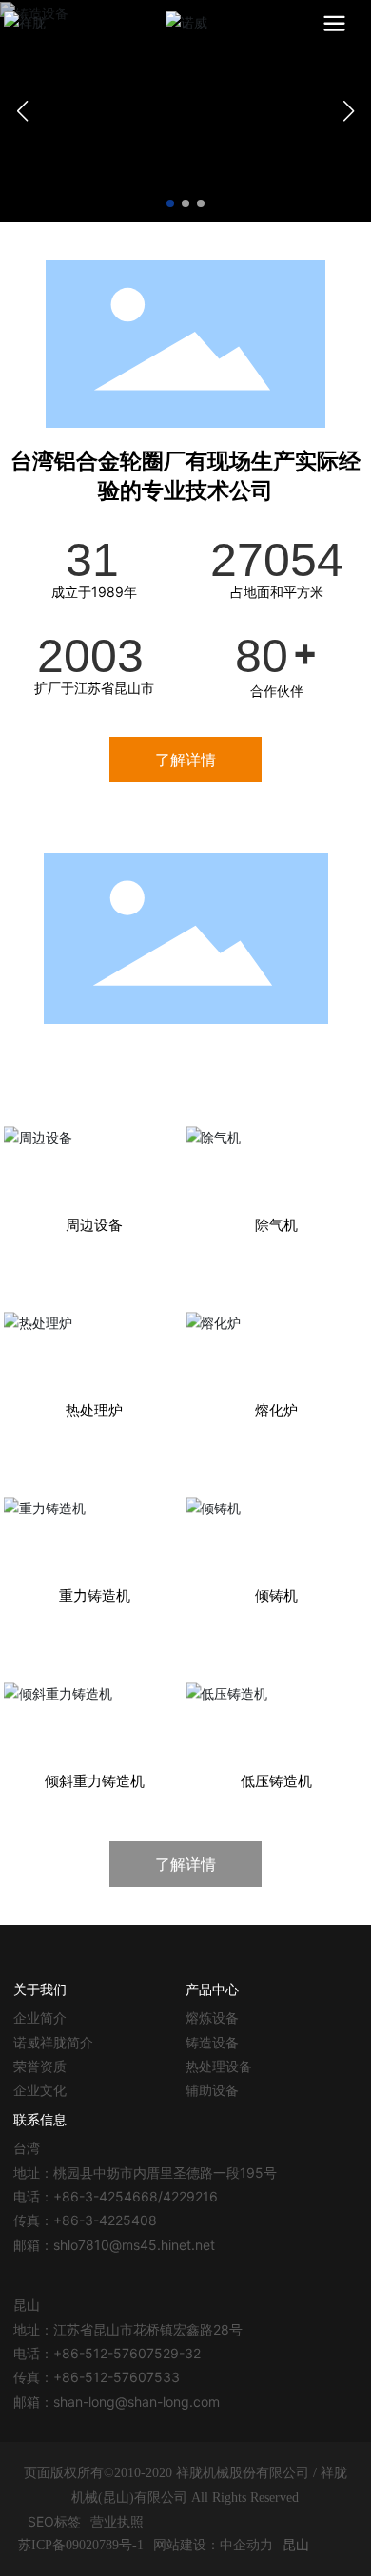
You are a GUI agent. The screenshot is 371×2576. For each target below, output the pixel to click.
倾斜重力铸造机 (94, 1693)
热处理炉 (94, 1322)
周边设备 (94, 1137)
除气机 (277, 1137)
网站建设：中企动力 (213, 2545)
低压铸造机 (277, 1693)
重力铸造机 (94, 1508)
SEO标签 (54, 2521)
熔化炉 (277, 1322)
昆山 (296, 2545)
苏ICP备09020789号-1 (81, 2545)
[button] (170, 203)
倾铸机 (277, 1508)
